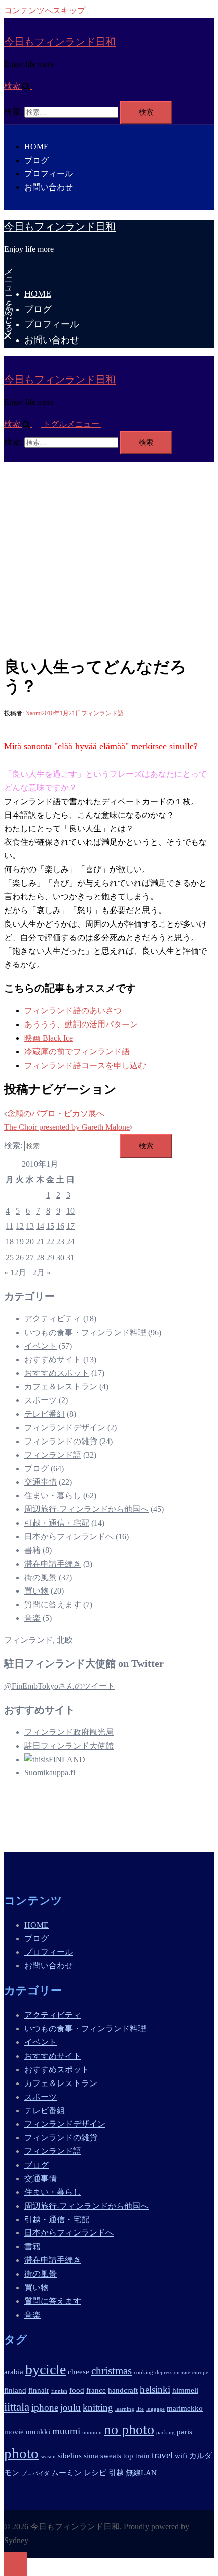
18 (10, 1242)
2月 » (42, 1273)
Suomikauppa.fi (50, 1773)
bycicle (46, 2370)
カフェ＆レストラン (61, 1387)
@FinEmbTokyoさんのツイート (60, 1686)
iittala (17, 2407)
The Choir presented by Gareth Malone (67, 1127)
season (48, 2457)
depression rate (173, 2373)
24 (70, 1242)
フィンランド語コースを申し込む (85, 1065)
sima (91, 2456)
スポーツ (41, 1400)
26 (20, 1257)
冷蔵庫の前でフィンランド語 (77, 1052)
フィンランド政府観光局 (69, 1732)
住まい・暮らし (53, 1495)
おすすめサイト (53, 1360)
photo (21, 2453)
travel (162, 2455)
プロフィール (49, 174)
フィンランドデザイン (65, 1428)
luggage (155, 2409)
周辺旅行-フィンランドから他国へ (86, 1509)
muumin (92, 2432)
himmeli (185, 2390)
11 (9, 1226)
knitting (98, 2408)
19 (20, 1242)
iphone (45, 2408)
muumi (66, 2431)
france (96, 2390)
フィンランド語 (102, 713)
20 (30, 1242)
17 (70, 1226)
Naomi (33, 713)
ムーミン (66, 2472)
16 (60, 1226)
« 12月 (15, 1273)
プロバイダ (35, 2473)
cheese (79, 2372)
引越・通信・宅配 (57, 1523)
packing (166, 2432)
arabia (14, 2372)
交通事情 (41, 1482)
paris (185, 2431)
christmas (112, 2371)
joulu (70, 2408)
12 (20, 1226)
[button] (22, 86)
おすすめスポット (57, 1373)
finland (15, 2390)
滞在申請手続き (53, 1564)
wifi (181, 2456)
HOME (37, 147)
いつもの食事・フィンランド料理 (85, 1332)
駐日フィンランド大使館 (69, 1746)
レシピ (95, 2472)
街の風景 (41, 1578)
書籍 (32, 1550)
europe (200, 2373)
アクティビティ (53, 1319)
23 (60, 1242)
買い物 (37, 1591)
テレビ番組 (45, 1414)
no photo (129, 2429)
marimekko (185, 2408)
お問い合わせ (49, 187)
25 (10, 1257)
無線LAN (141, 2472)
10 (70, 1211)
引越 (116, 2472)
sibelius (70, 2456)
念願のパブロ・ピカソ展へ (56, 1113)
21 (40, 1242)
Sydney (16, 2540)
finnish (59, 2391)
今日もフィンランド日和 (60, 42)
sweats (111, 2456)
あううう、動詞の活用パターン (81, 1024)
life (140, 2409)
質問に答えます (53, 1604)
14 (40, 1226)
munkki (38, 2431)
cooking (143, 2373)
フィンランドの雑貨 (61, 1441)
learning (125, 2409)
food (77, 2390)
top (128, 2456)
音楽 (32, 1618)
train (142, 2456)
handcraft (123, 2390)
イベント (41, 1346)
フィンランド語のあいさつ (73, 1011)
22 (50, 1242)
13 (30, 1226)
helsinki (155, 2389)
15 (50, 1226)
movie (14, 2431)
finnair (39, 2390)
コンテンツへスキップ (45, 10)
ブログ (37, 160)
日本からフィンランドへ (69, 1537)
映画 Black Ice (49, 1038)
